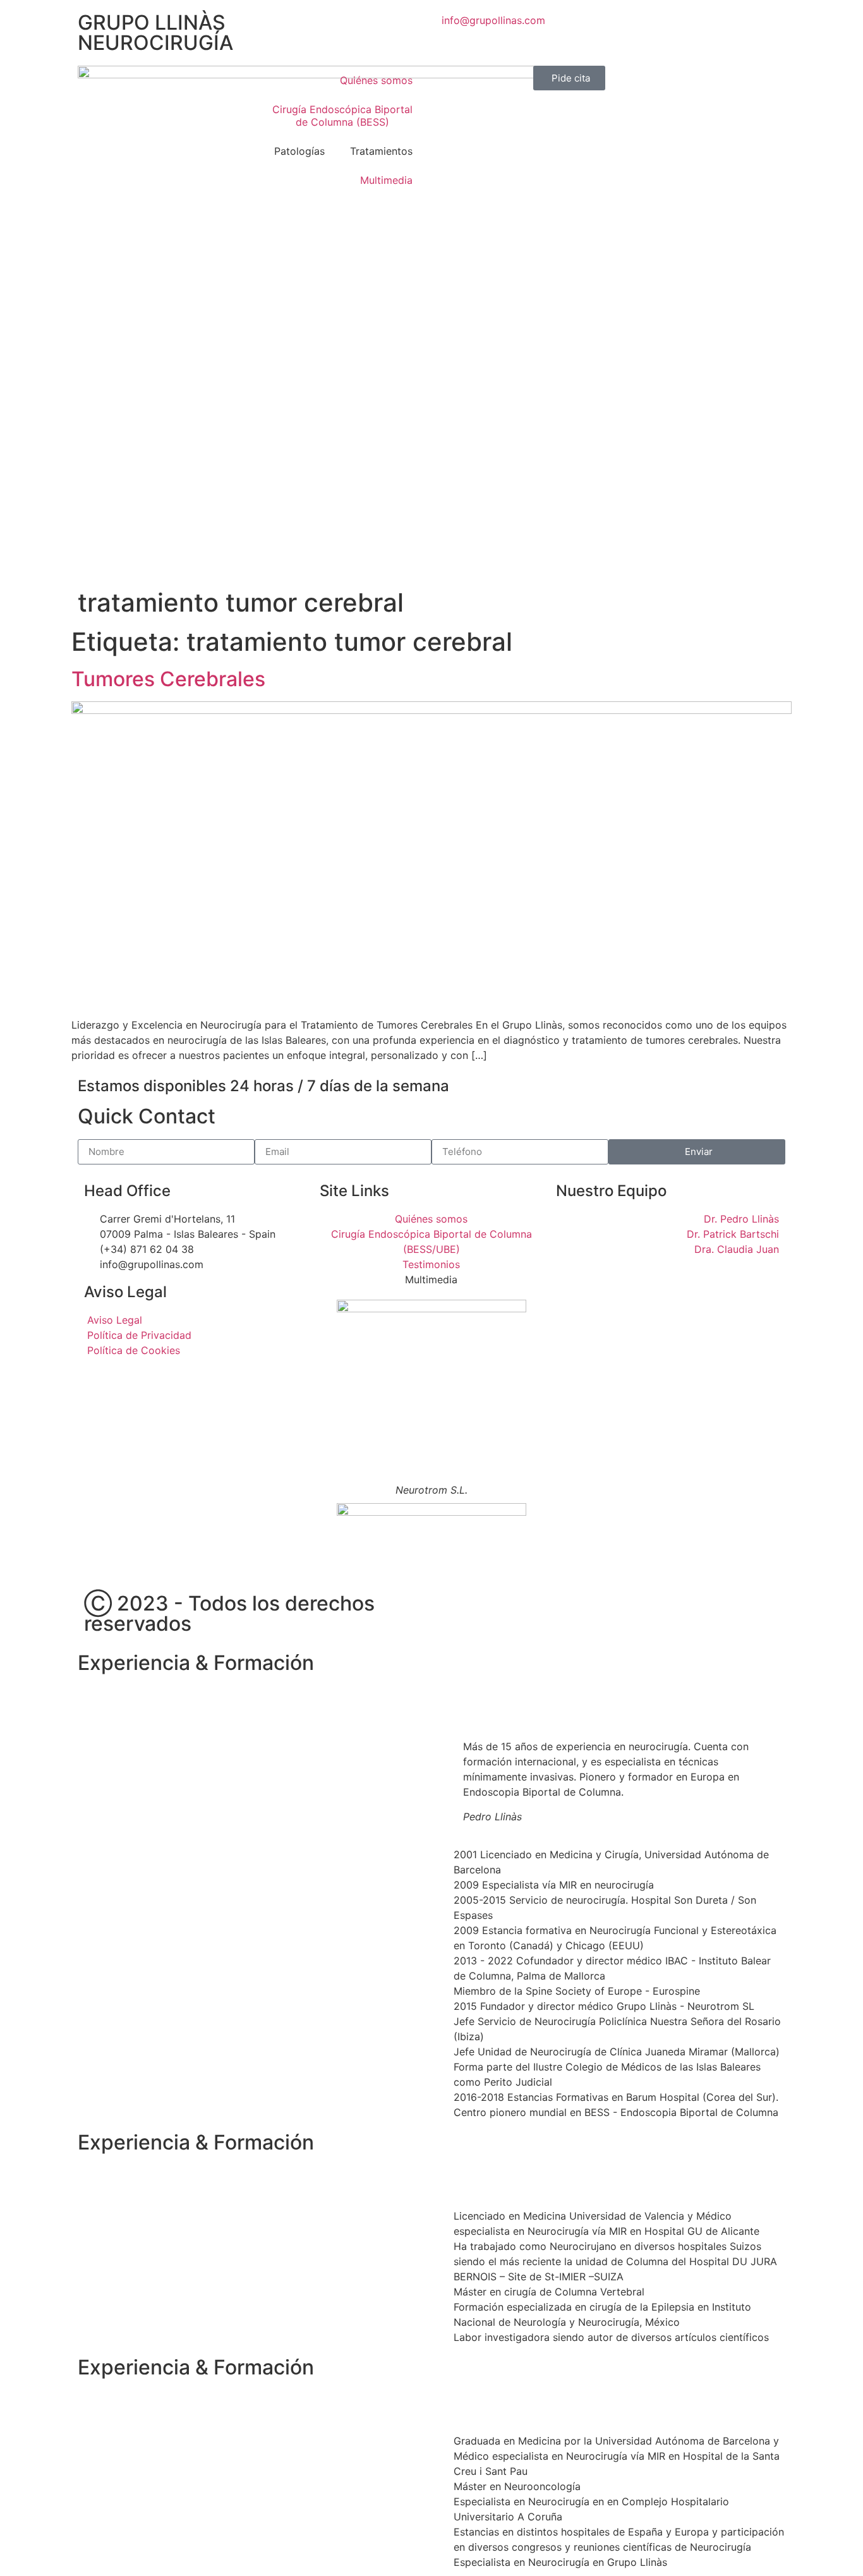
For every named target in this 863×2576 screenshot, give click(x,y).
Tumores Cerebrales (168, 679)
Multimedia (386, 180)
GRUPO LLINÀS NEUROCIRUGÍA (155, 33)
